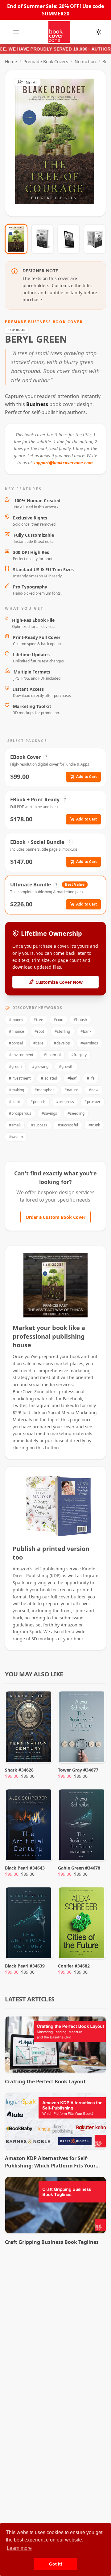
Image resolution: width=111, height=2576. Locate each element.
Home (11, 61)
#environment (21, 1055)
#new (94, 1090)
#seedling (76, 1113)
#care (38, 1043)
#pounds (38, 1102)
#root (39, 1031)
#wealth (16, 1137)
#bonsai (16, 1043)
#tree (38, 1020)
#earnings (89, 1043)
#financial (52, 1055)
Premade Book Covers (46, 61)
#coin (58, 1020)
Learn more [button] (19, 2548)
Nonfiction (85, 61)
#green (15, 1066)
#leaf (72, 1078)
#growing (40, 1066)
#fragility (79, 1055)
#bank (86, 1031)
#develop (62, 1043)
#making (16, 1090)
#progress (65, 1102)
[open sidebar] (16, 32)
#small (15, 1125)
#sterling (62, 1031)
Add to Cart (86, 777)
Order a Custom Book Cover (55, 1217)
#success (39, 1125)
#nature (71, 1090)
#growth (66, 1066)
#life (91, 1078)
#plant (14, 1102)
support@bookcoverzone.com (63, 463)
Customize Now (59, 143)
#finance (16, 1031)
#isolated (49, 1078)
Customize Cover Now (59, 982)
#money (16, 1020)
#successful (68, 1125)
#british (80, 1020)
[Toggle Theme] (99, 32)
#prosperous (20, 1113)
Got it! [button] (56, 2564)
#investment (20, 1078)
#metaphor (44, 1090)
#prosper (92, 1102)
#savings (49, 1113)
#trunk (94, 1125)
